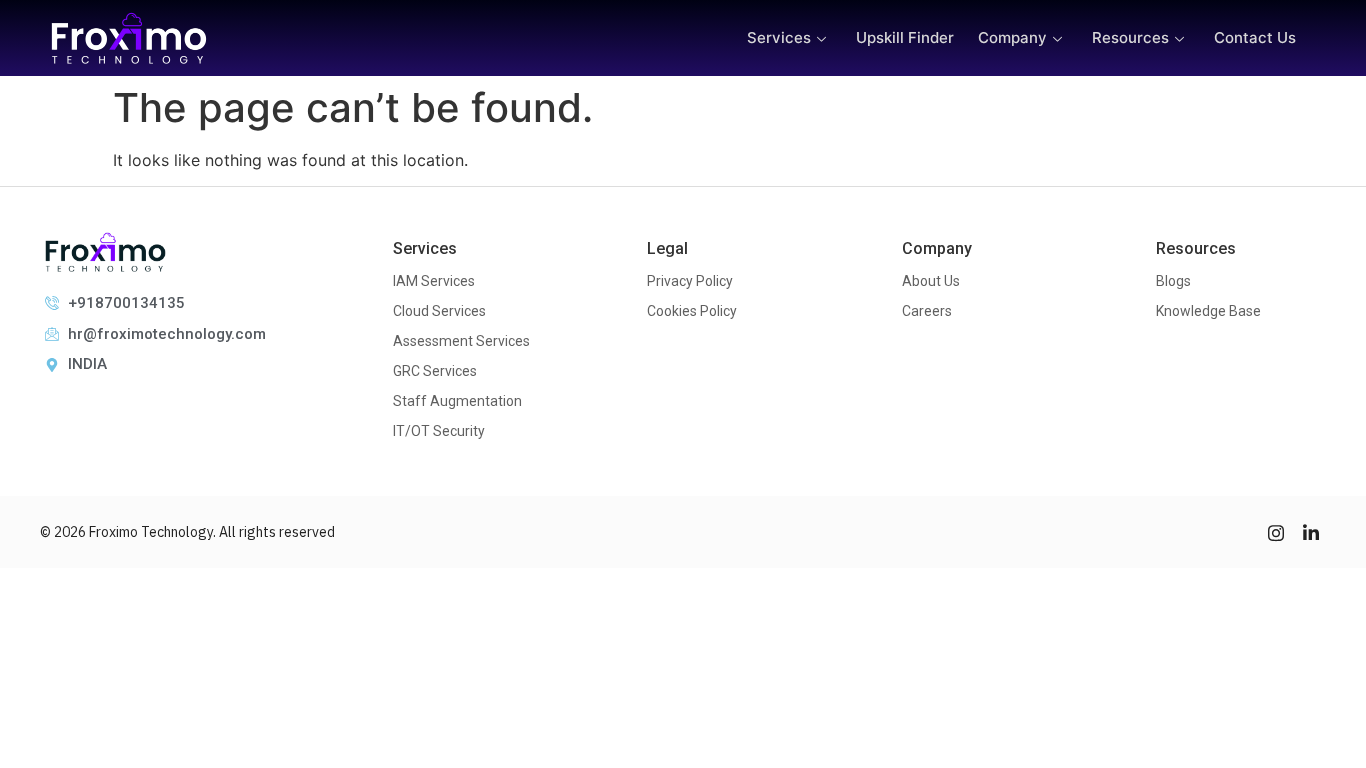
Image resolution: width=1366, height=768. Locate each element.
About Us (931, 281)
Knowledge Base (1208, 311)
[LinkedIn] (1311, 532)
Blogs (1173, 281)
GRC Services (435, 371)
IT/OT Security (439, 431)
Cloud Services (439, 311)
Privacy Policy (690, 281)
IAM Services (434, 281)
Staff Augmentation (457, 401)
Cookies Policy (692, 311)
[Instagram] (1276, 532)
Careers (927, 311)
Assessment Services (461, 341)
